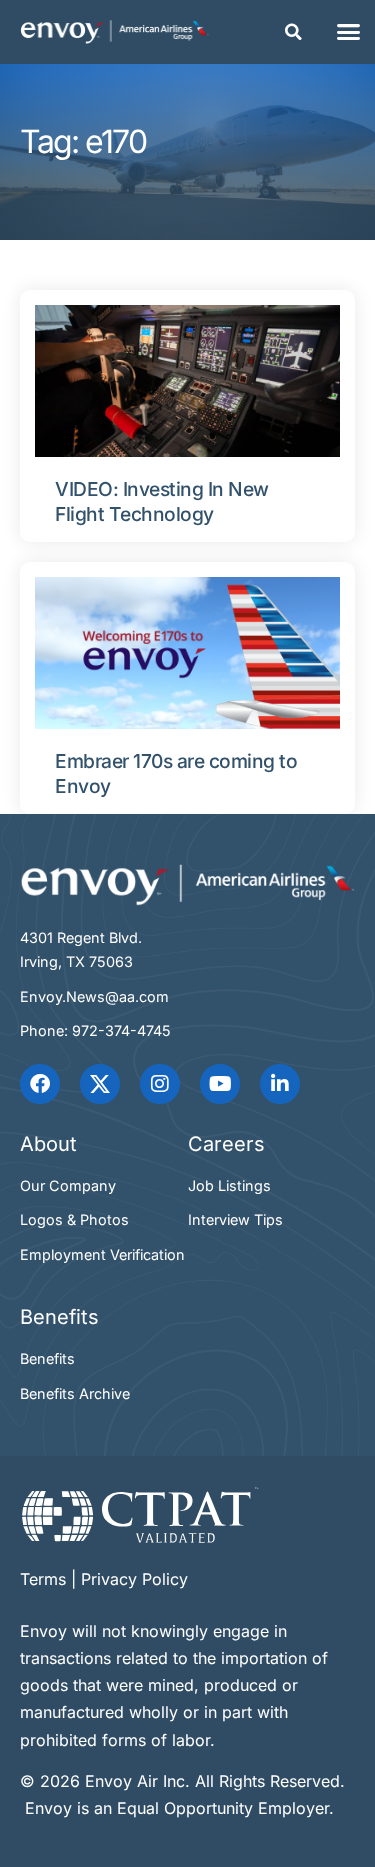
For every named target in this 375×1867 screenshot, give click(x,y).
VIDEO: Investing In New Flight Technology (162, 501)
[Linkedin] (280, 1084)
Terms (43, 1579)
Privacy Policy (134, 1579)
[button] (294, 32)
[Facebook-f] (40, 1084)
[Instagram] (160, 1084)
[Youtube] (220, 1084)
